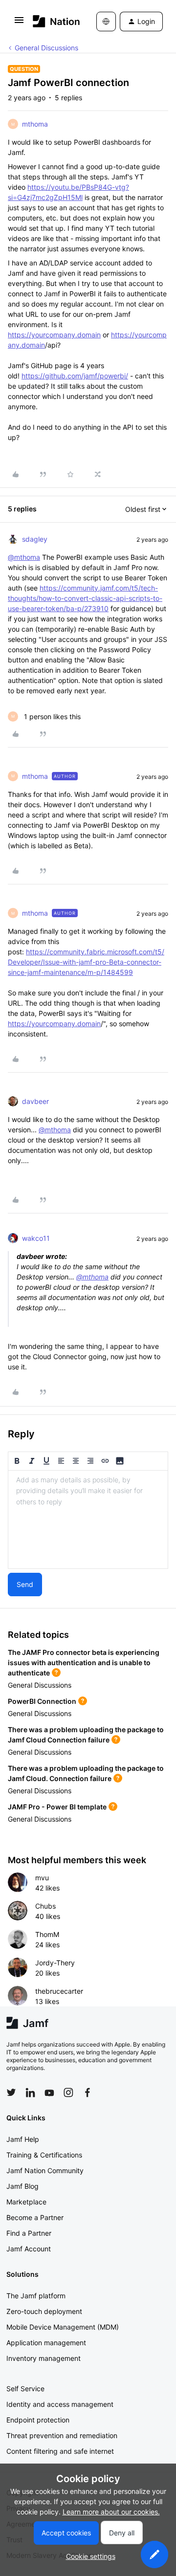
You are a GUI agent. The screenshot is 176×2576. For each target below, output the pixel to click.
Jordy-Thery (55, 1963)
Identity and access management (60, 2404)
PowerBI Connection (42, 1701)
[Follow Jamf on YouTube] (49, 2092)
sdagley (35, 539)
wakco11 (36, 1238)
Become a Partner (35, 2217)
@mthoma (24, 557)
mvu (42, 1878)
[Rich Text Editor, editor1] (88, 1519)
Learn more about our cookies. (111, 2512)
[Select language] (106, 22)
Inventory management (44, 2358)
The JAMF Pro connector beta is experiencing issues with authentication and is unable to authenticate (84, 1662)
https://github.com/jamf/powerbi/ (75, 376)
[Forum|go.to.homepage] (50, 21)
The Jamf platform (36, 2296)
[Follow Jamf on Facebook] (88, 2092)
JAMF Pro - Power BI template (57, 1807)
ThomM (47, 1934)
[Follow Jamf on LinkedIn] (30, 2092)
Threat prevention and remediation (62, 2435)
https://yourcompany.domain (54, 335)
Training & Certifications (44, 2155)
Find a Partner (29, 2233)
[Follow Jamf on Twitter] (11, 2092)
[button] (19, 23)
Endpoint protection (38, 2420)
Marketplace (26, 2202)
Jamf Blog (22, 2186)
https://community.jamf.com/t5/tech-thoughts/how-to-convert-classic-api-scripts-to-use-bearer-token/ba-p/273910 (85, 598)
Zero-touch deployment (44, 2311)
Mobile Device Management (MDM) (63, 2327)
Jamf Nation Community (45, 2170)
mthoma (35, 124)
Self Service (25, 2389)
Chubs (45, 1906)
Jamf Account (29, 2249)
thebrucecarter (59, 1991)
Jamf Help (23, 2139)
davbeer (35, 1101)
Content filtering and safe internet (60, 2451)
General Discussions (46, 48)
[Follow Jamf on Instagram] (68, 2092)
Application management (46, 2343)
